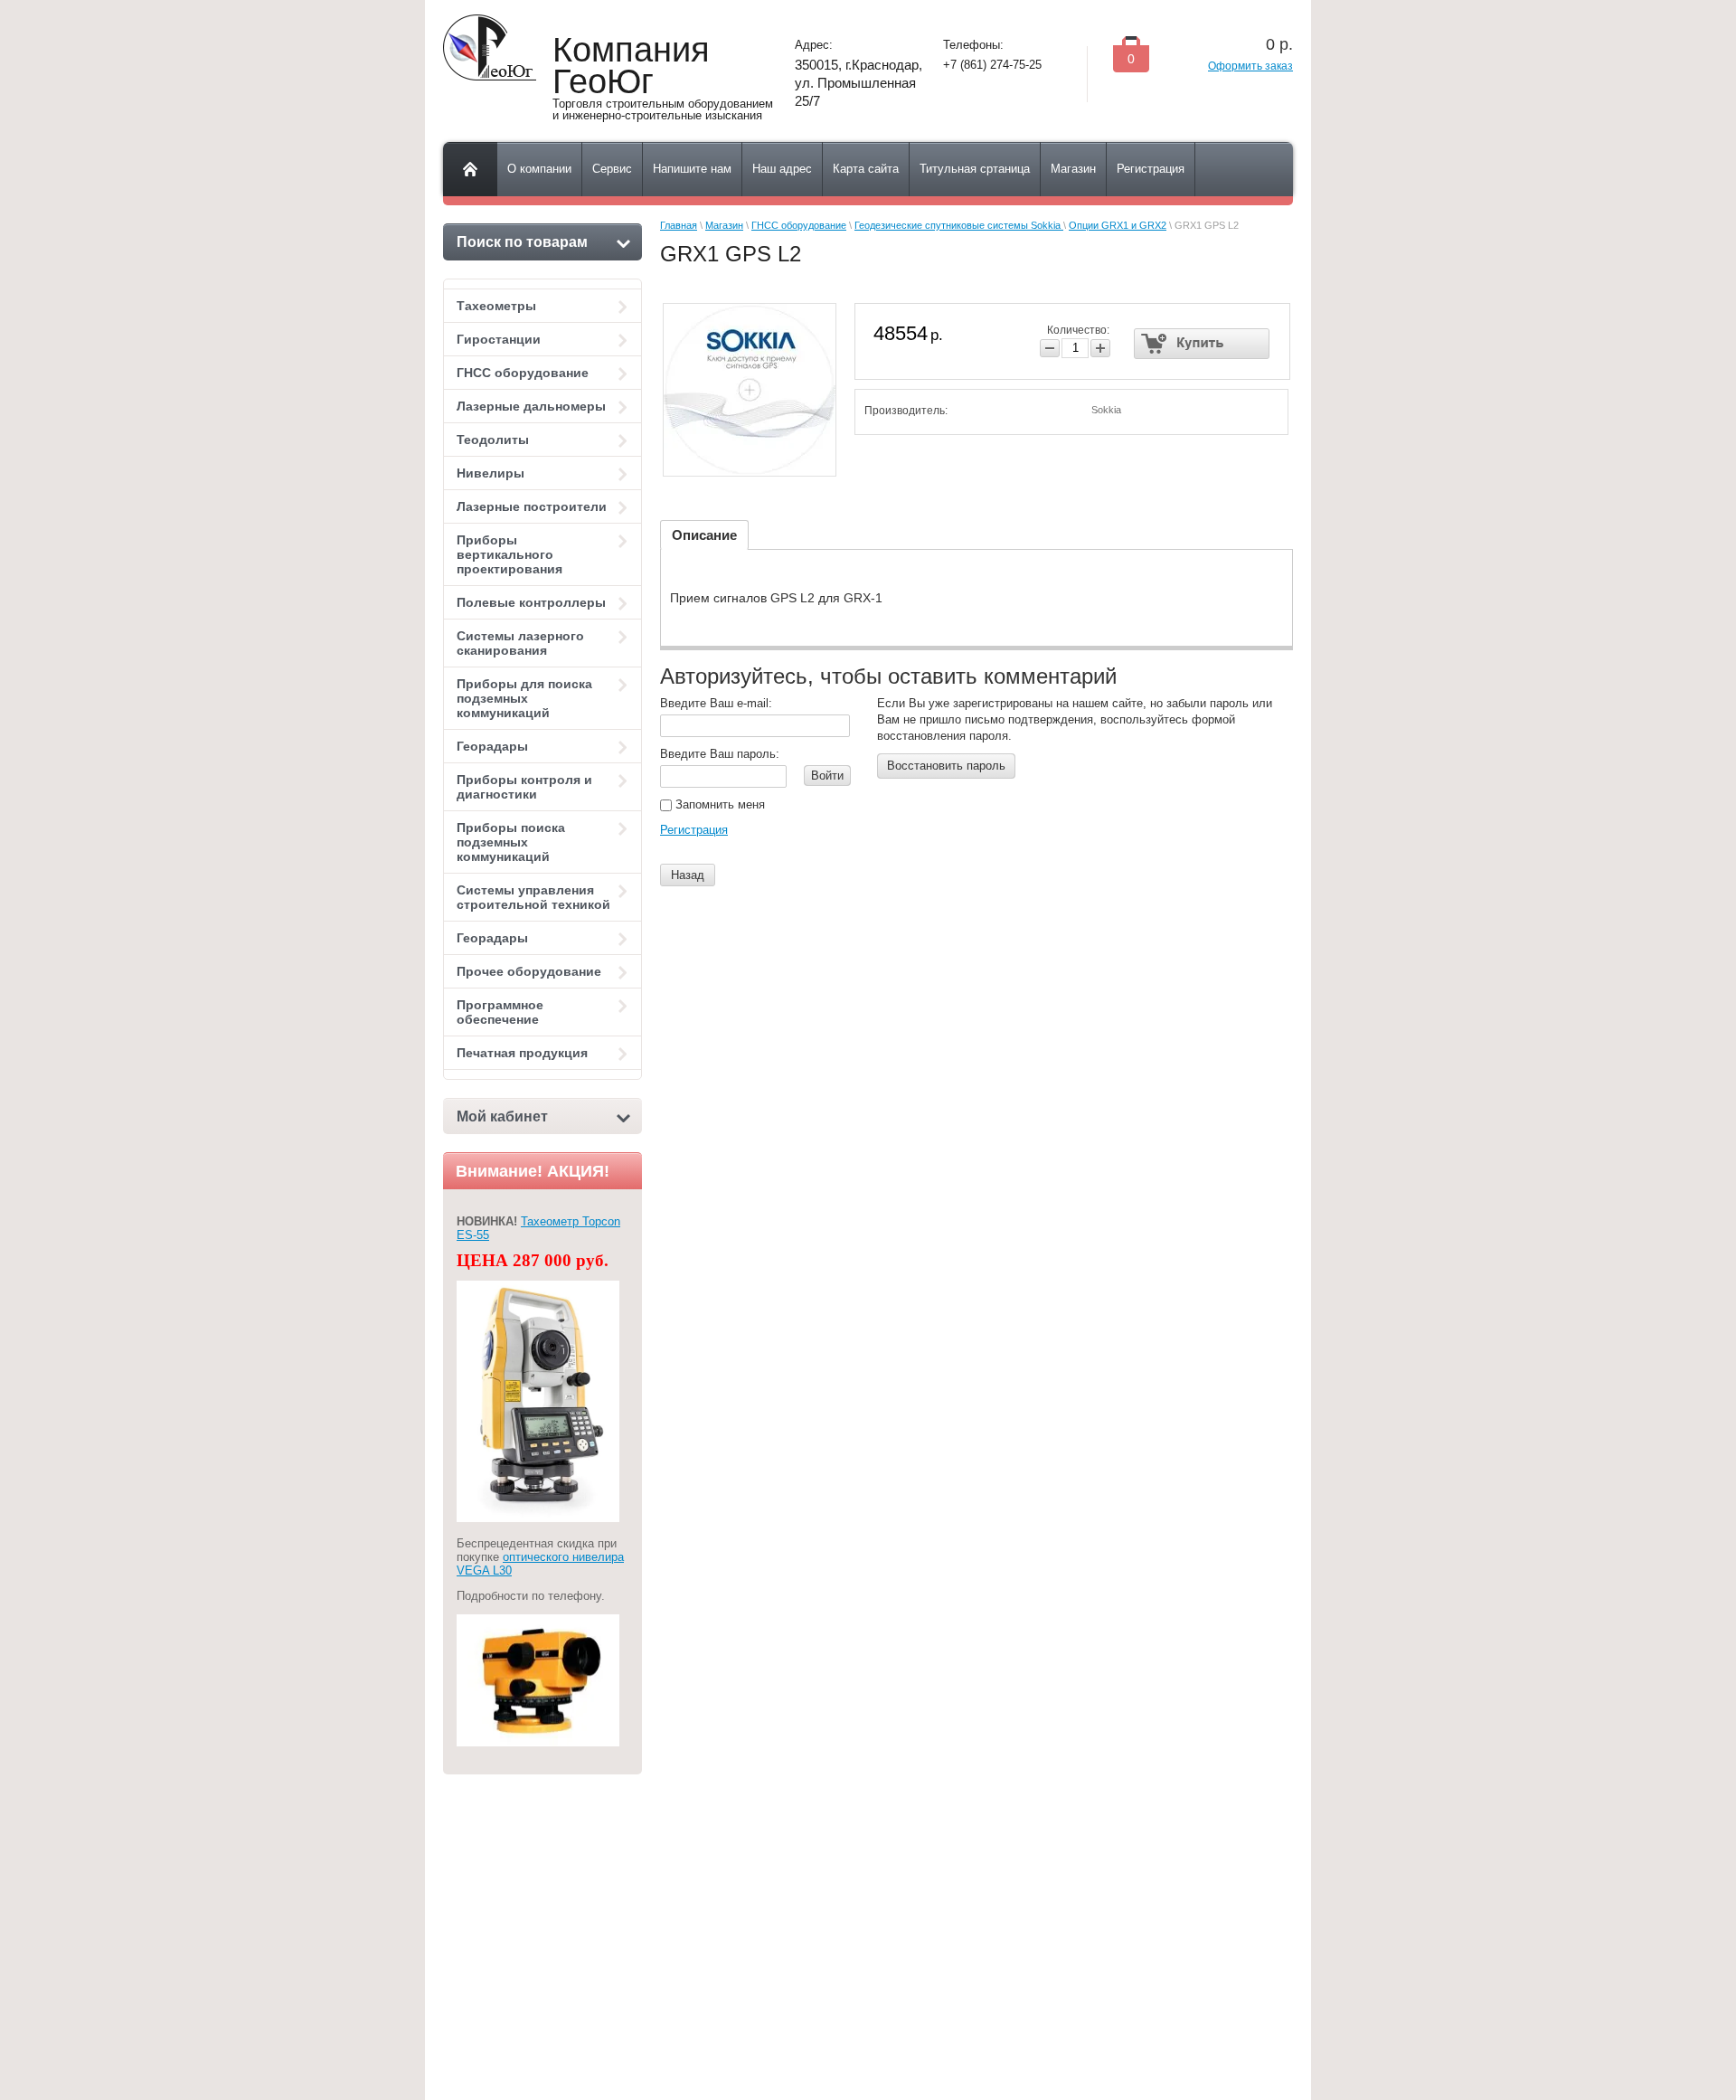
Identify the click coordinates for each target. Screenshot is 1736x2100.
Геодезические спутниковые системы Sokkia (959, 225)
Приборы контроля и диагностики (524, 787)
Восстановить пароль (946, 766)
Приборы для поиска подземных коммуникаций (524, 698)
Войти (827, 776)
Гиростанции (499, 339)
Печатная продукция (522, 1053)
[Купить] (1202, 344)
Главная (679, 225)
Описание (704, 535)
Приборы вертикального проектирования (509, 554)
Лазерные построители (532, 506)
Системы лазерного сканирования (520, 643)
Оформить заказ (1250, 66)
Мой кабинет (502, 1116)
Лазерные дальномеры (531, 406)
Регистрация (694, 830)
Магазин (724, 225)
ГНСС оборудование (523, 373)
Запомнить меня (718, 804)
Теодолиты (493, 440)
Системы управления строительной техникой (533, 897)
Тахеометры (496, 306)
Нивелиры (491, 473)
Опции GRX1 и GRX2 (1118, 225)
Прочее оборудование (529, 971)
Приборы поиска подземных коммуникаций (511, 842)
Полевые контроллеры (531, 602)
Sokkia (1106, 410)
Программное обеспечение (500, 1012)
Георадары (492, 746)
